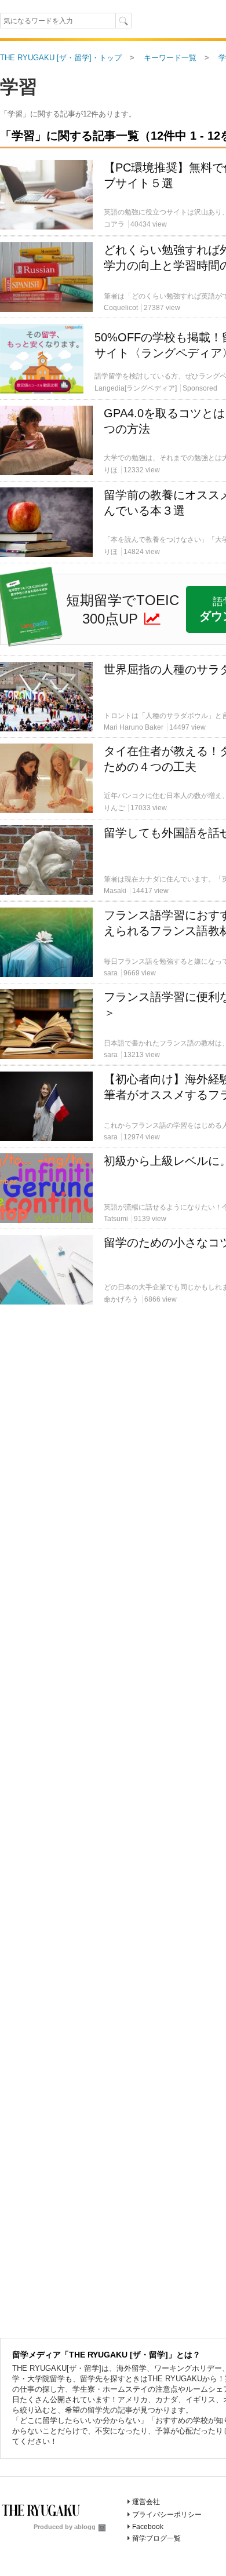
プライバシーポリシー (167, 2515)
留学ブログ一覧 (156, 2538)
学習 (19, 87)
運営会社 (146, 2502)
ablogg (85, 2527)
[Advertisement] (113, 241)
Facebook (148, 2527)
